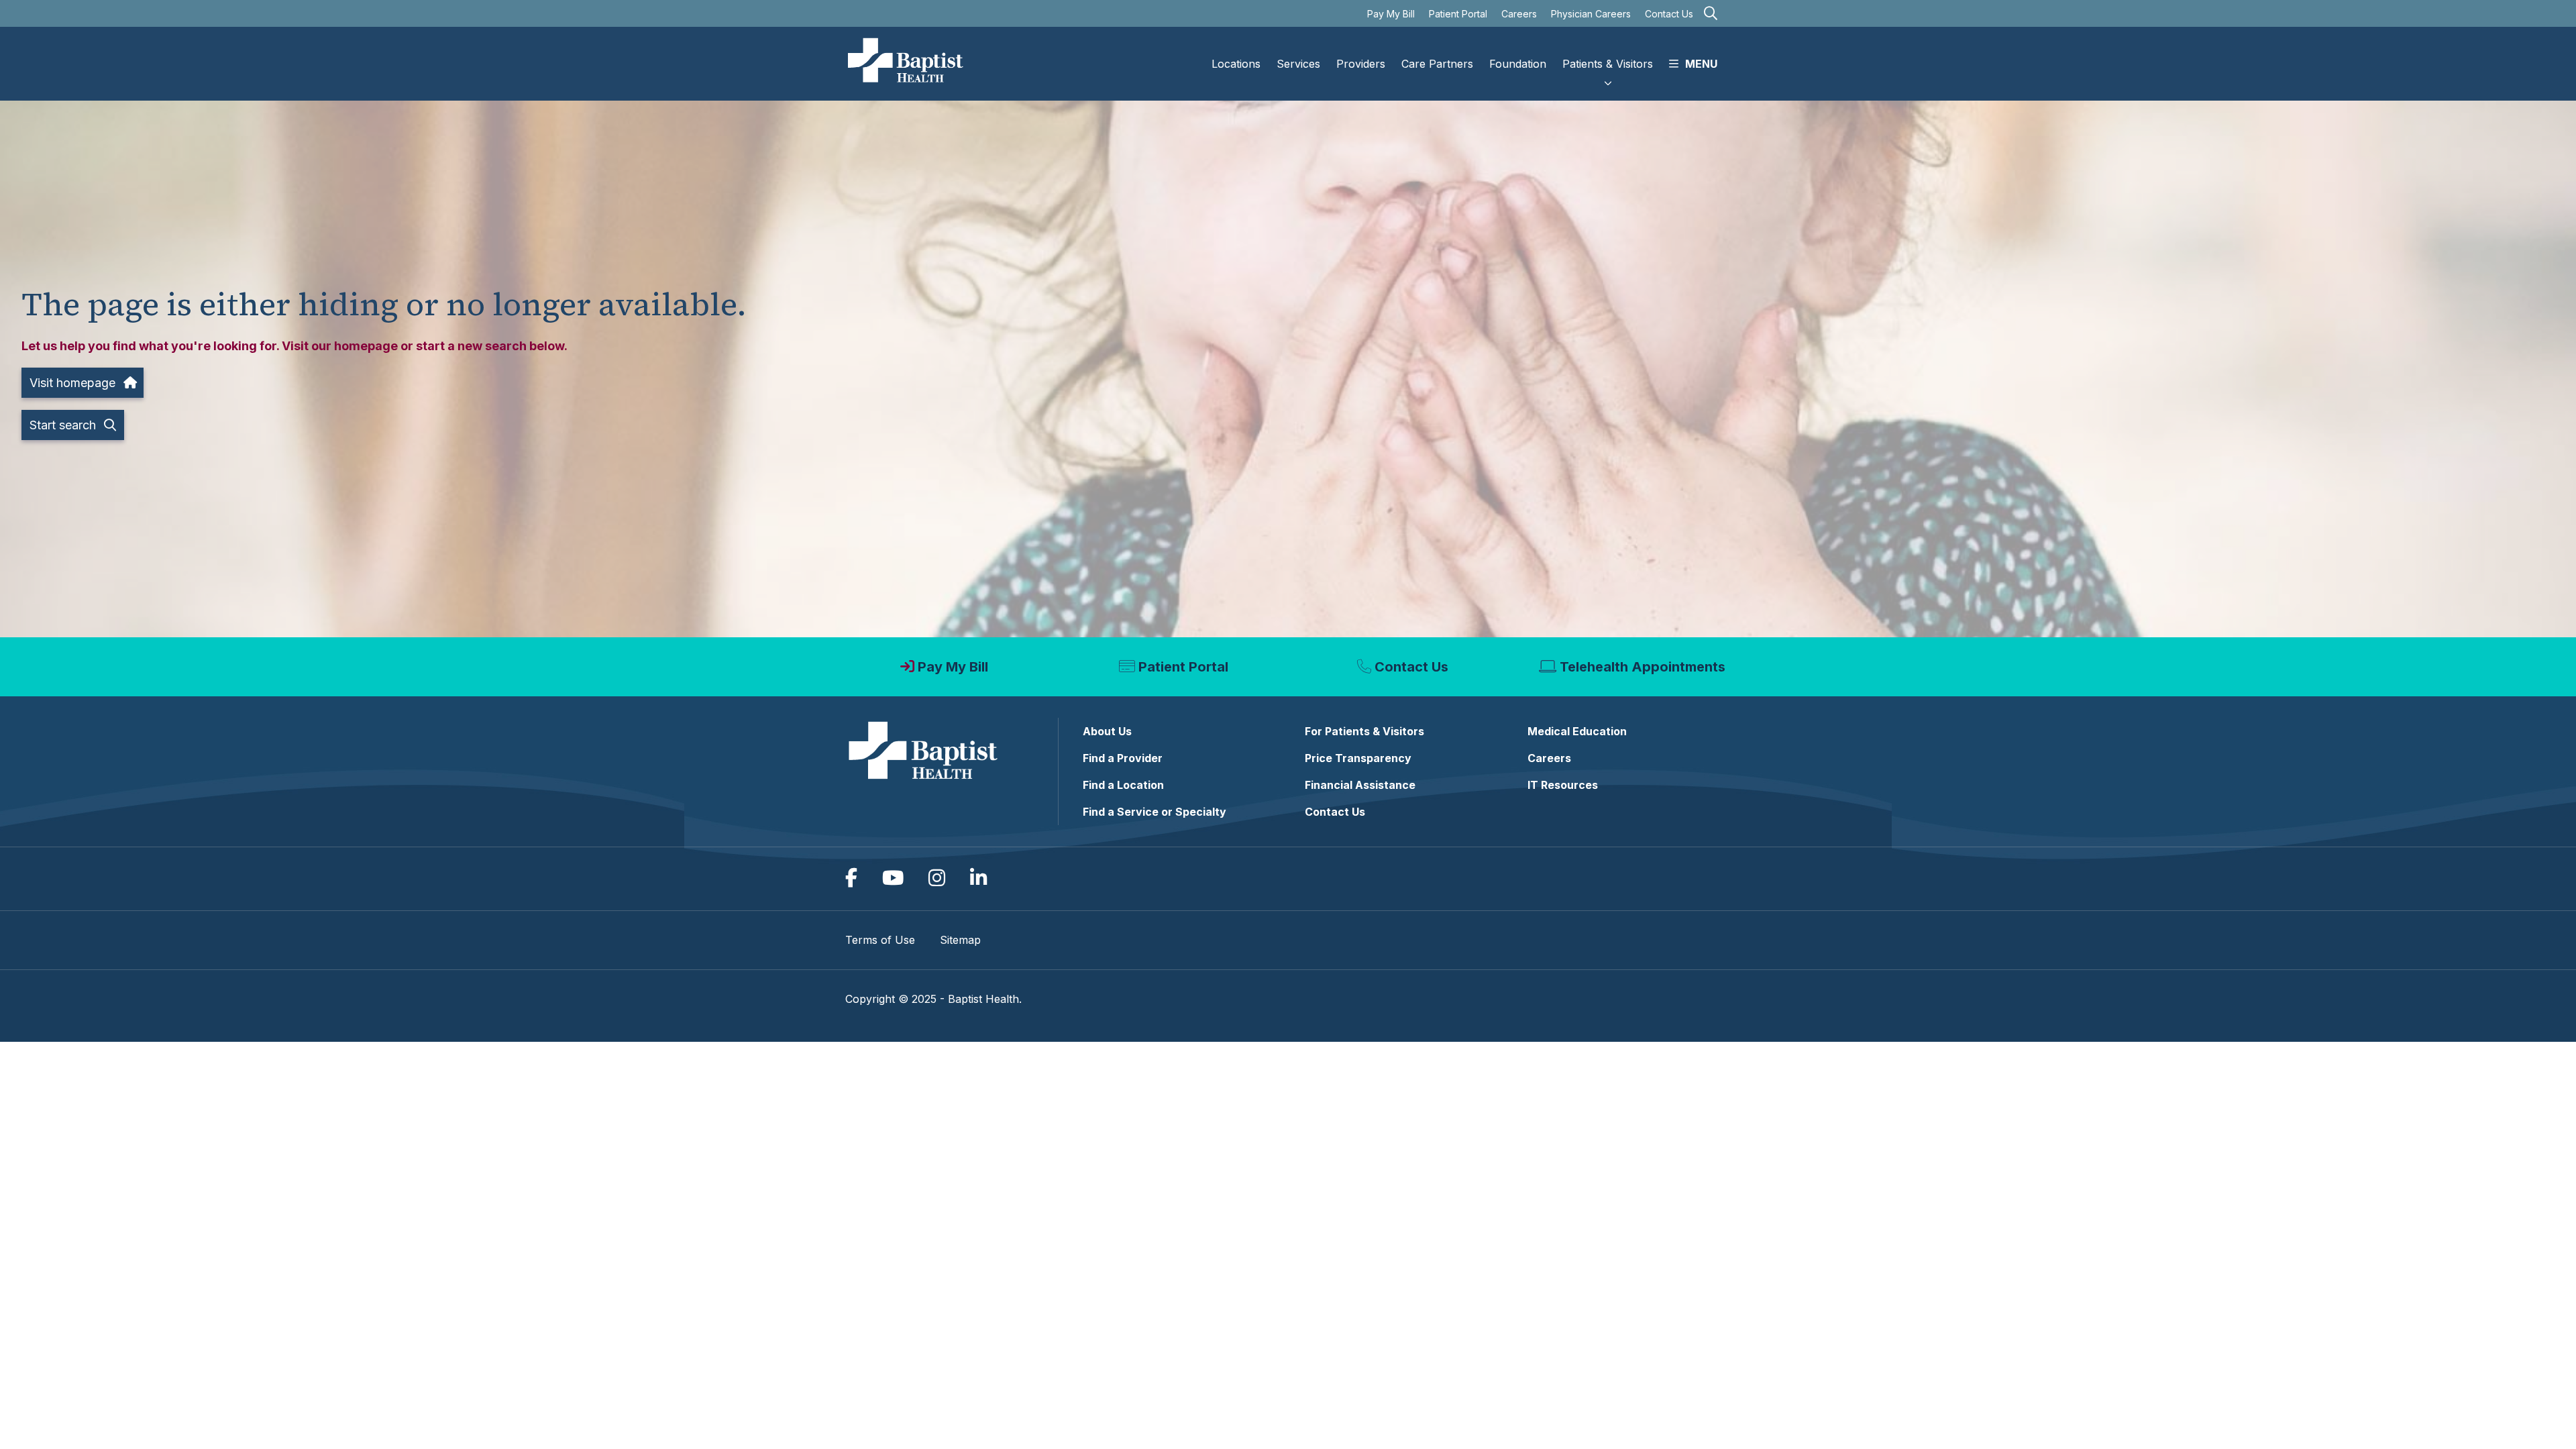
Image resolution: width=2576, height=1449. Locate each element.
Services (1298, 64)
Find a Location (1123, 785)
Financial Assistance (1360, 785)
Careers (1519, 14)
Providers (1361, 64)
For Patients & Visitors (1364, 731)
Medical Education (1577, 731)
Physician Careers (1591, 14)
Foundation (1518, 64)
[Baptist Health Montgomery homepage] (906, 64)
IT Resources (1563, 785)
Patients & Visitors (1608, 64)
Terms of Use (880, 940)
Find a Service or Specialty (1155, 812)
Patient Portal (1458, 14)
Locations (1236, 64)
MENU (1701, 64)
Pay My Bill (1391, 14)
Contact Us (1669, 14)
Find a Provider (1123, 758)
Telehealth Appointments (1643, 667)
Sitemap (960, 940)
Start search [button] (63, 425)
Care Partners (1437, 64)
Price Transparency (1358, 758)
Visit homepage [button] (72, 383)
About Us (1107, 731)
